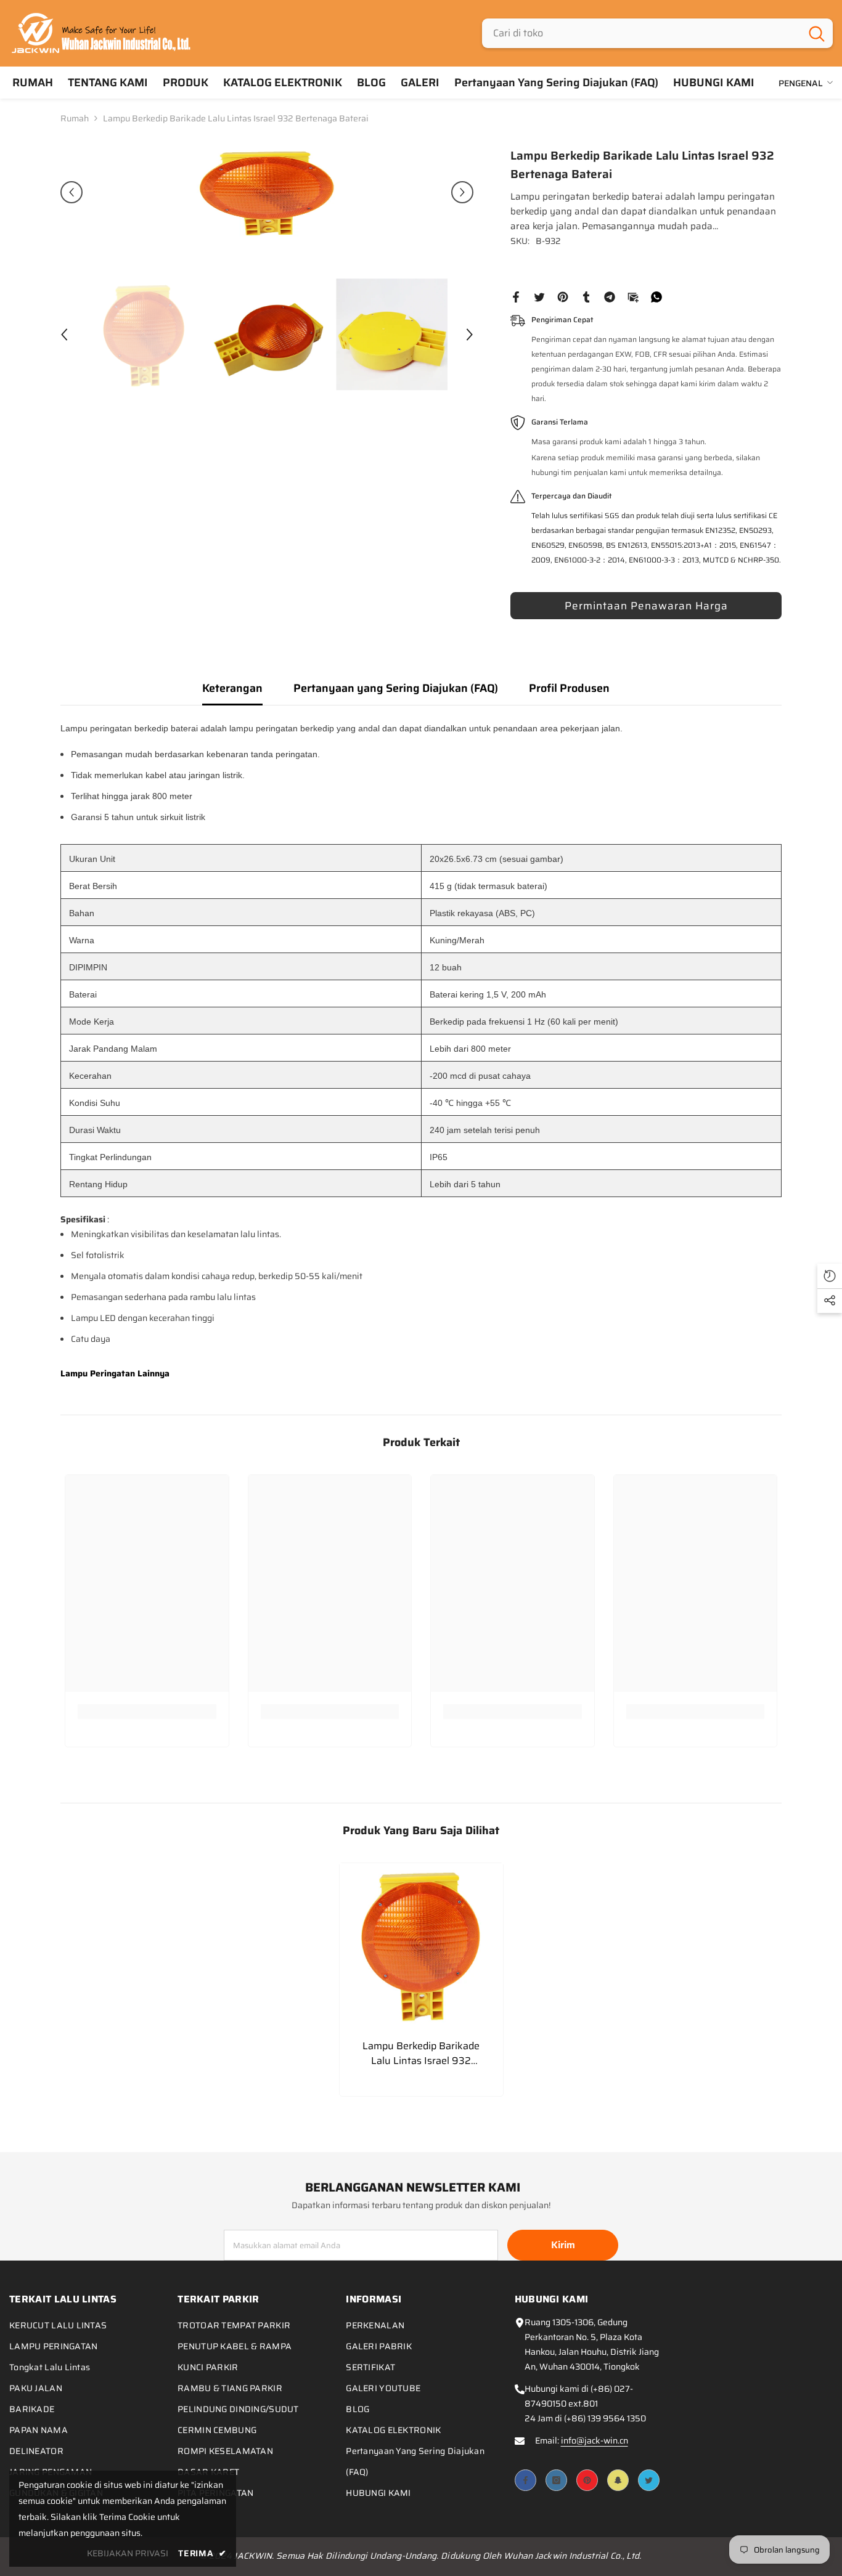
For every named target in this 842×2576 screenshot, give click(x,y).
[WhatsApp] (656, 296)
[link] (147, 1712)
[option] (267, 192)
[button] (72, 192)
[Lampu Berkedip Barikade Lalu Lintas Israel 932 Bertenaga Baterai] (421, 1945)
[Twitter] (539, 296)
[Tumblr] (586, 296)
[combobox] (641, 33)
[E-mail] (633, 296)
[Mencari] (657, 33)
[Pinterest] (563, 296)
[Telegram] (610, 296)
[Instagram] (556, 2480)
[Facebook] (516, 296)
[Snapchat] (618, 2480)
